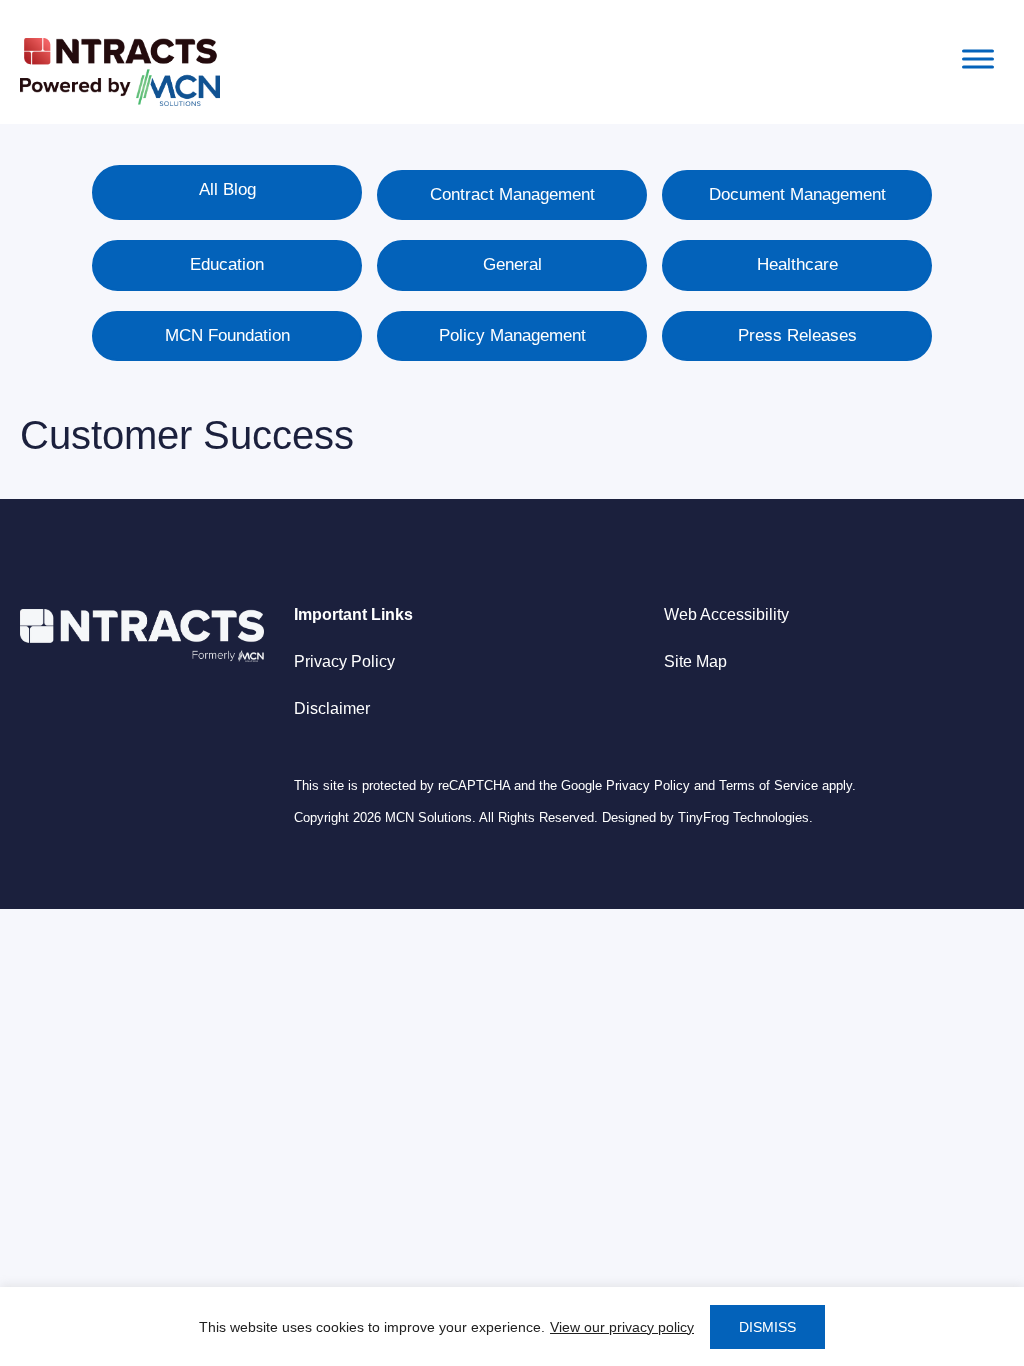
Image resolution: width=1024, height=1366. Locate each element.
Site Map (695, 661)
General (512, 264)
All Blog (227, 189)
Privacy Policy (344, 661)
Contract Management (512, 194)
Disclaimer (332, 708)
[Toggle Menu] (978, 58)
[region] (512, 1326)
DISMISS (767, 1327)
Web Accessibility (726, 614)
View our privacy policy (622, 1327)
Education (227, 264)
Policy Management (512, 335)
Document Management (797, 194)
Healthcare (797, 264)
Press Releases (797, 335)
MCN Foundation (227, 335)
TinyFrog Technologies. (745, 817)
